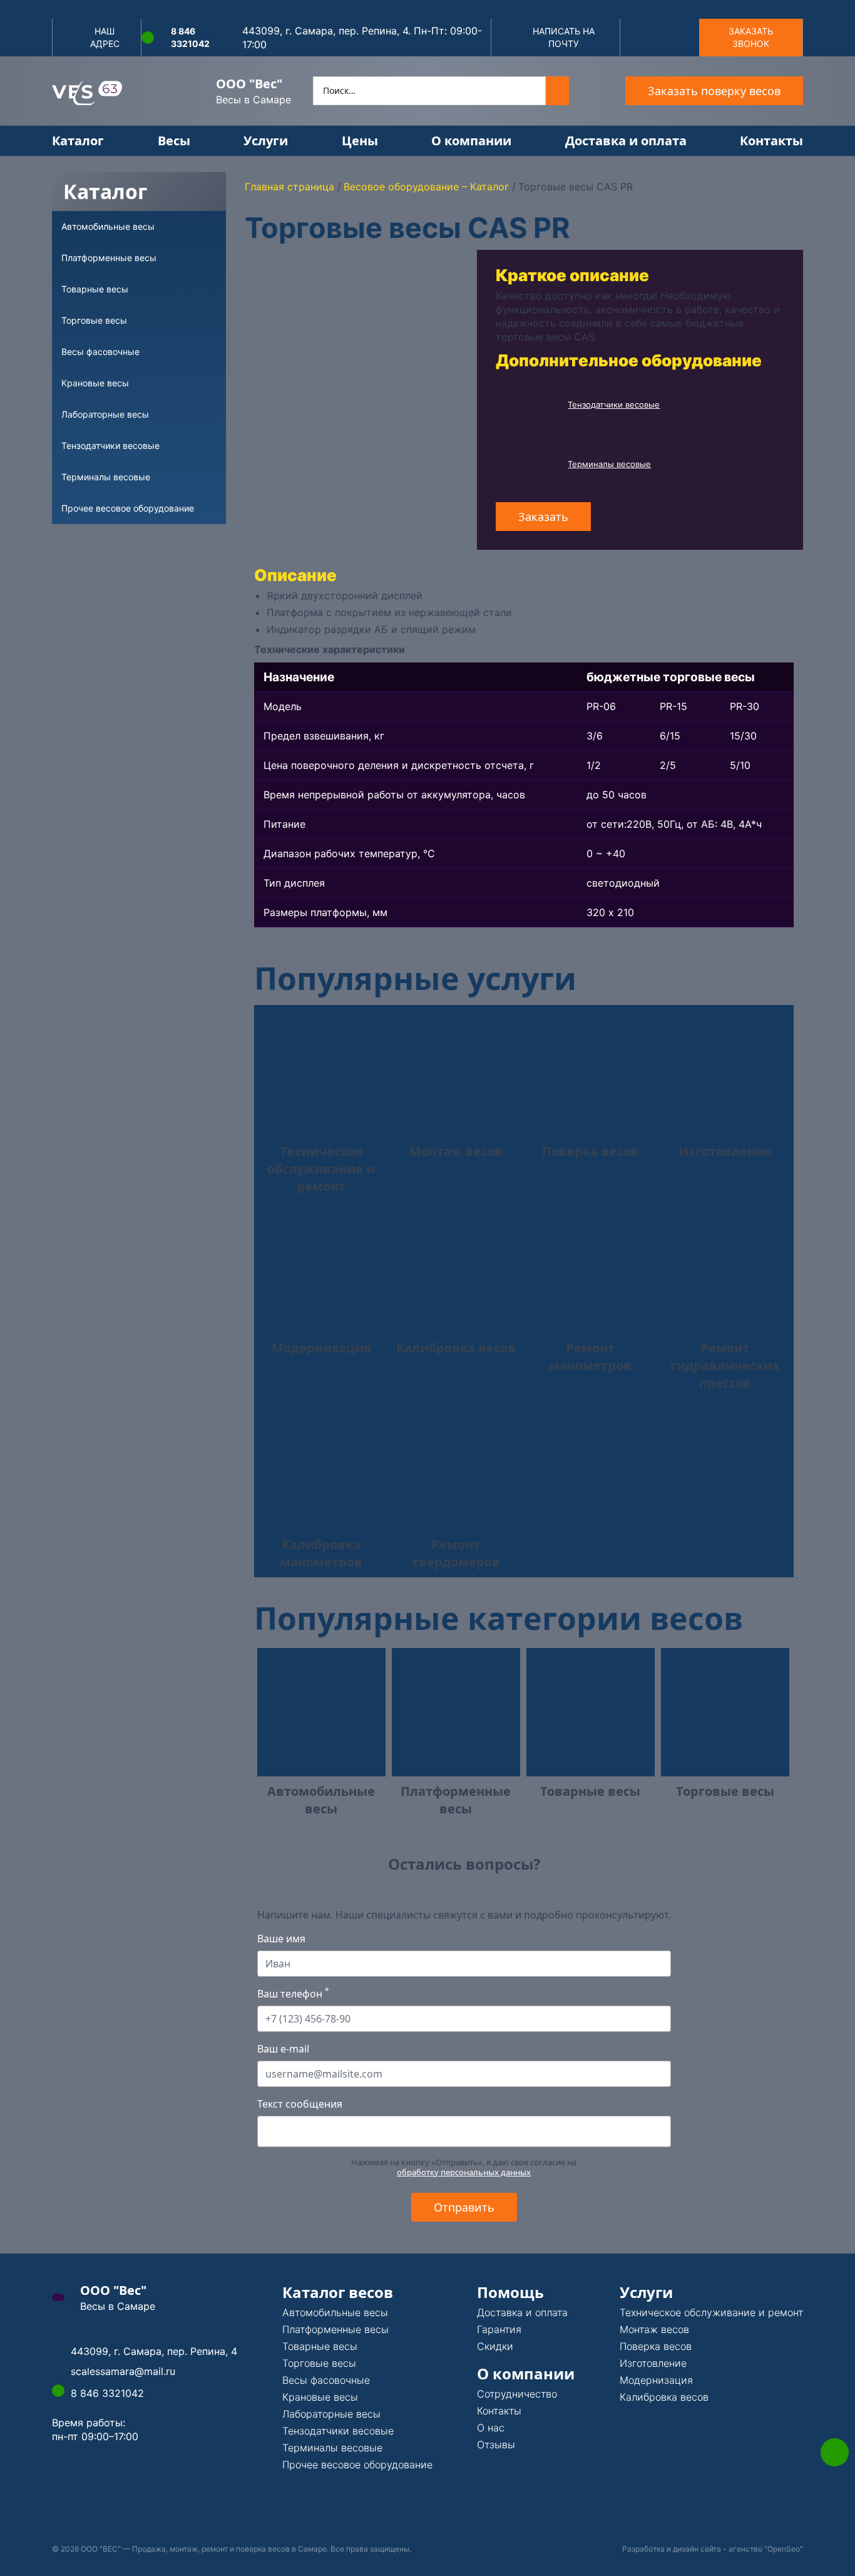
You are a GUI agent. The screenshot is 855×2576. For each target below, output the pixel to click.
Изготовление (653, 2363)
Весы (174, 141)
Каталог (78, 141)
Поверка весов (656, 2346)
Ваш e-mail (283, 2049)
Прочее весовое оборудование (357, 2465)
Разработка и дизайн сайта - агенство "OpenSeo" (713, 2549)
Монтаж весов (654, 2329)
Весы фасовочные (326, 2380)
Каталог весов (338, 2292)
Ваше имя (281, 1939)
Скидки (495, 2346)
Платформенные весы (335, 2329)
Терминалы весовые (609, 464)
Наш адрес (105, 37)
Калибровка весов (664, 2397)
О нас (491, 2428)
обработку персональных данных (464, 2172)
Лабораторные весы (331, 2414)
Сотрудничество (517, 2394)
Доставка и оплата (626, 141)
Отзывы (496, 2445)
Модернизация (656, 2380)
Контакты (771, 141)
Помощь (510, 2292)
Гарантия (499, 2329)
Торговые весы (319, 2363)
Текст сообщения (300, 2104)
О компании (471, 141)
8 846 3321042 (190, 37)
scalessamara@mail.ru (123, 2371)
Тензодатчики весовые (614, 404)
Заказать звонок (751, 37)
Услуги (266, 141)
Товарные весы (320, 2346)
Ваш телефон (293, 1994)
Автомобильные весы (335, 2312)
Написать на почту (564, 37)
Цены (360, 141)
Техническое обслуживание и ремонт (711, 2312)
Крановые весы (320, 2397)
